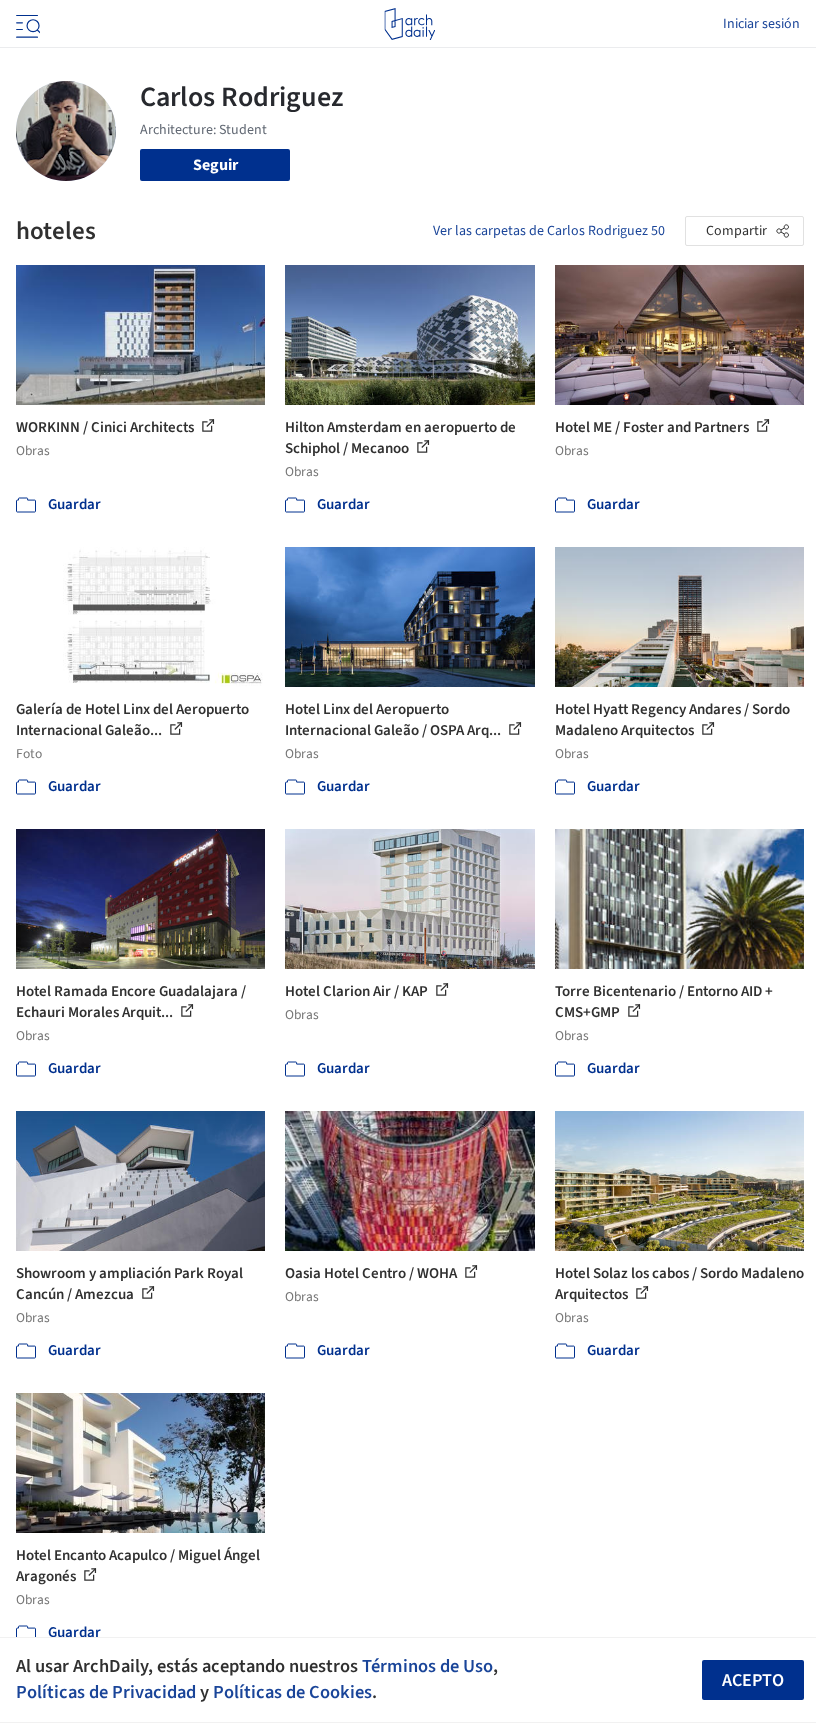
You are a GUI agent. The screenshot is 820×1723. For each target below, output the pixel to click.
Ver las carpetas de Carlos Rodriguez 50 (549, 231)
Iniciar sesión (761, 24)
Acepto (753, 1680)
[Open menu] (26, 24)
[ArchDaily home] (409, 24)
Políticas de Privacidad (106, 1692)
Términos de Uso (427, 1666)
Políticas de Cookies (292, 1692)
